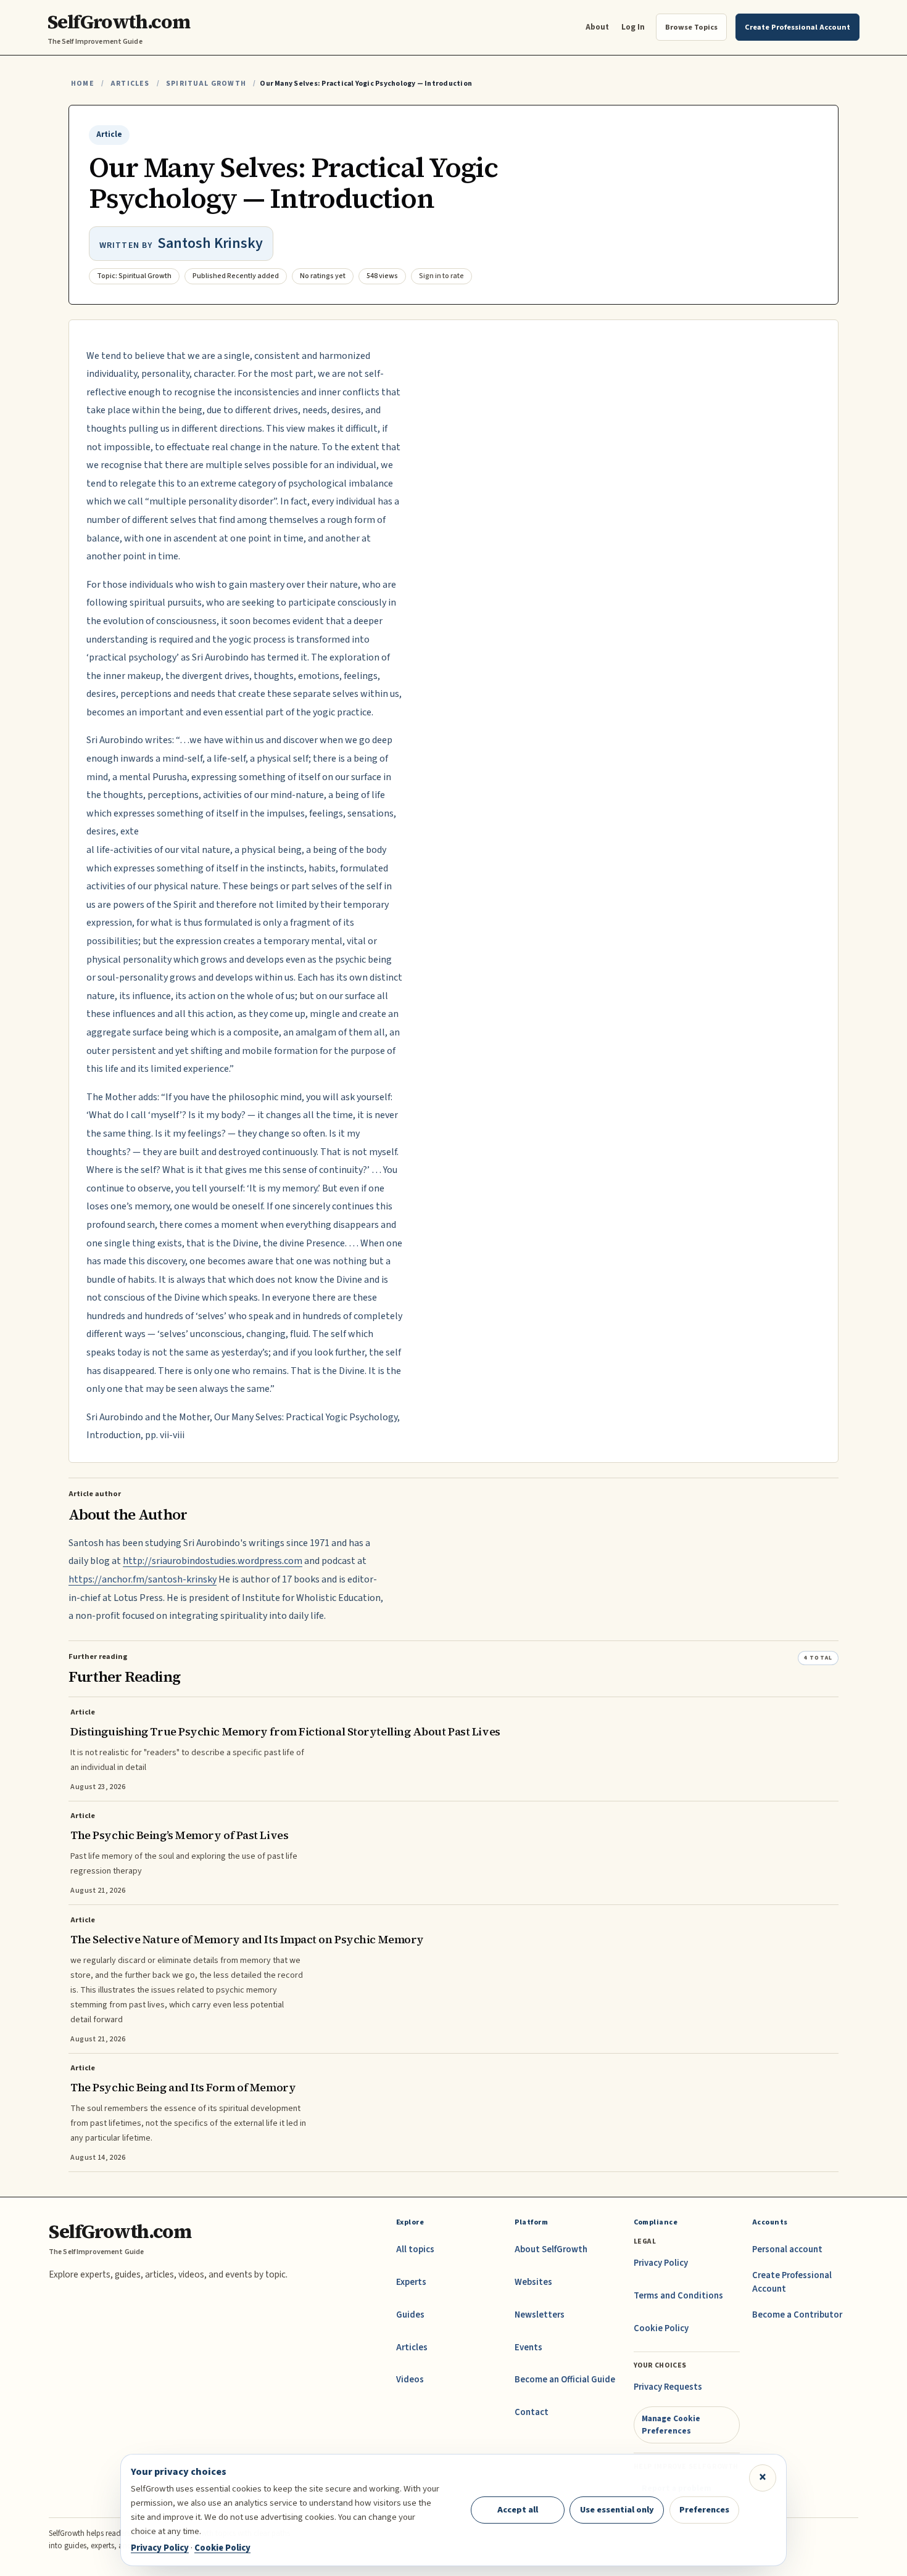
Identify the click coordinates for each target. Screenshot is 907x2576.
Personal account (787, 2249)
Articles (130, 84)
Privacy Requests (668, 2387)
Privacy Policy (661, 2263)
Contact (532, 2412)
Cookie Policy (661, 2328)
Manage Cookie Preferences (671, 2425)
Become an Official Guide (565, 2380)
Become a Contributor (797, 2315)
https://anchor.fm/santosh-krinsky (143, 1579)
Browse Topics (691, 27)
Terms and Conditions (678, 2296)
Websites (533, 2282)
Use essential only (617, 2510)
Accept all (518, 2510)
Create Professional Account (792, 2282)
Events (528, 2348)
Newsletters (540, 2315)
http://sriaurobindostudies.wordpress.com (213, 1561)
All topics (415, 2249)
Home (83, 84)
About (597, 27)
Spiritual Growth (206, 84)
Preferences (704, 2510)
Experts (411, 2282)
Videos (410, 2380)
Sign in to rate (441, 276)
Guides (410, 2315)
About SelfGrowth (551, 2249)
